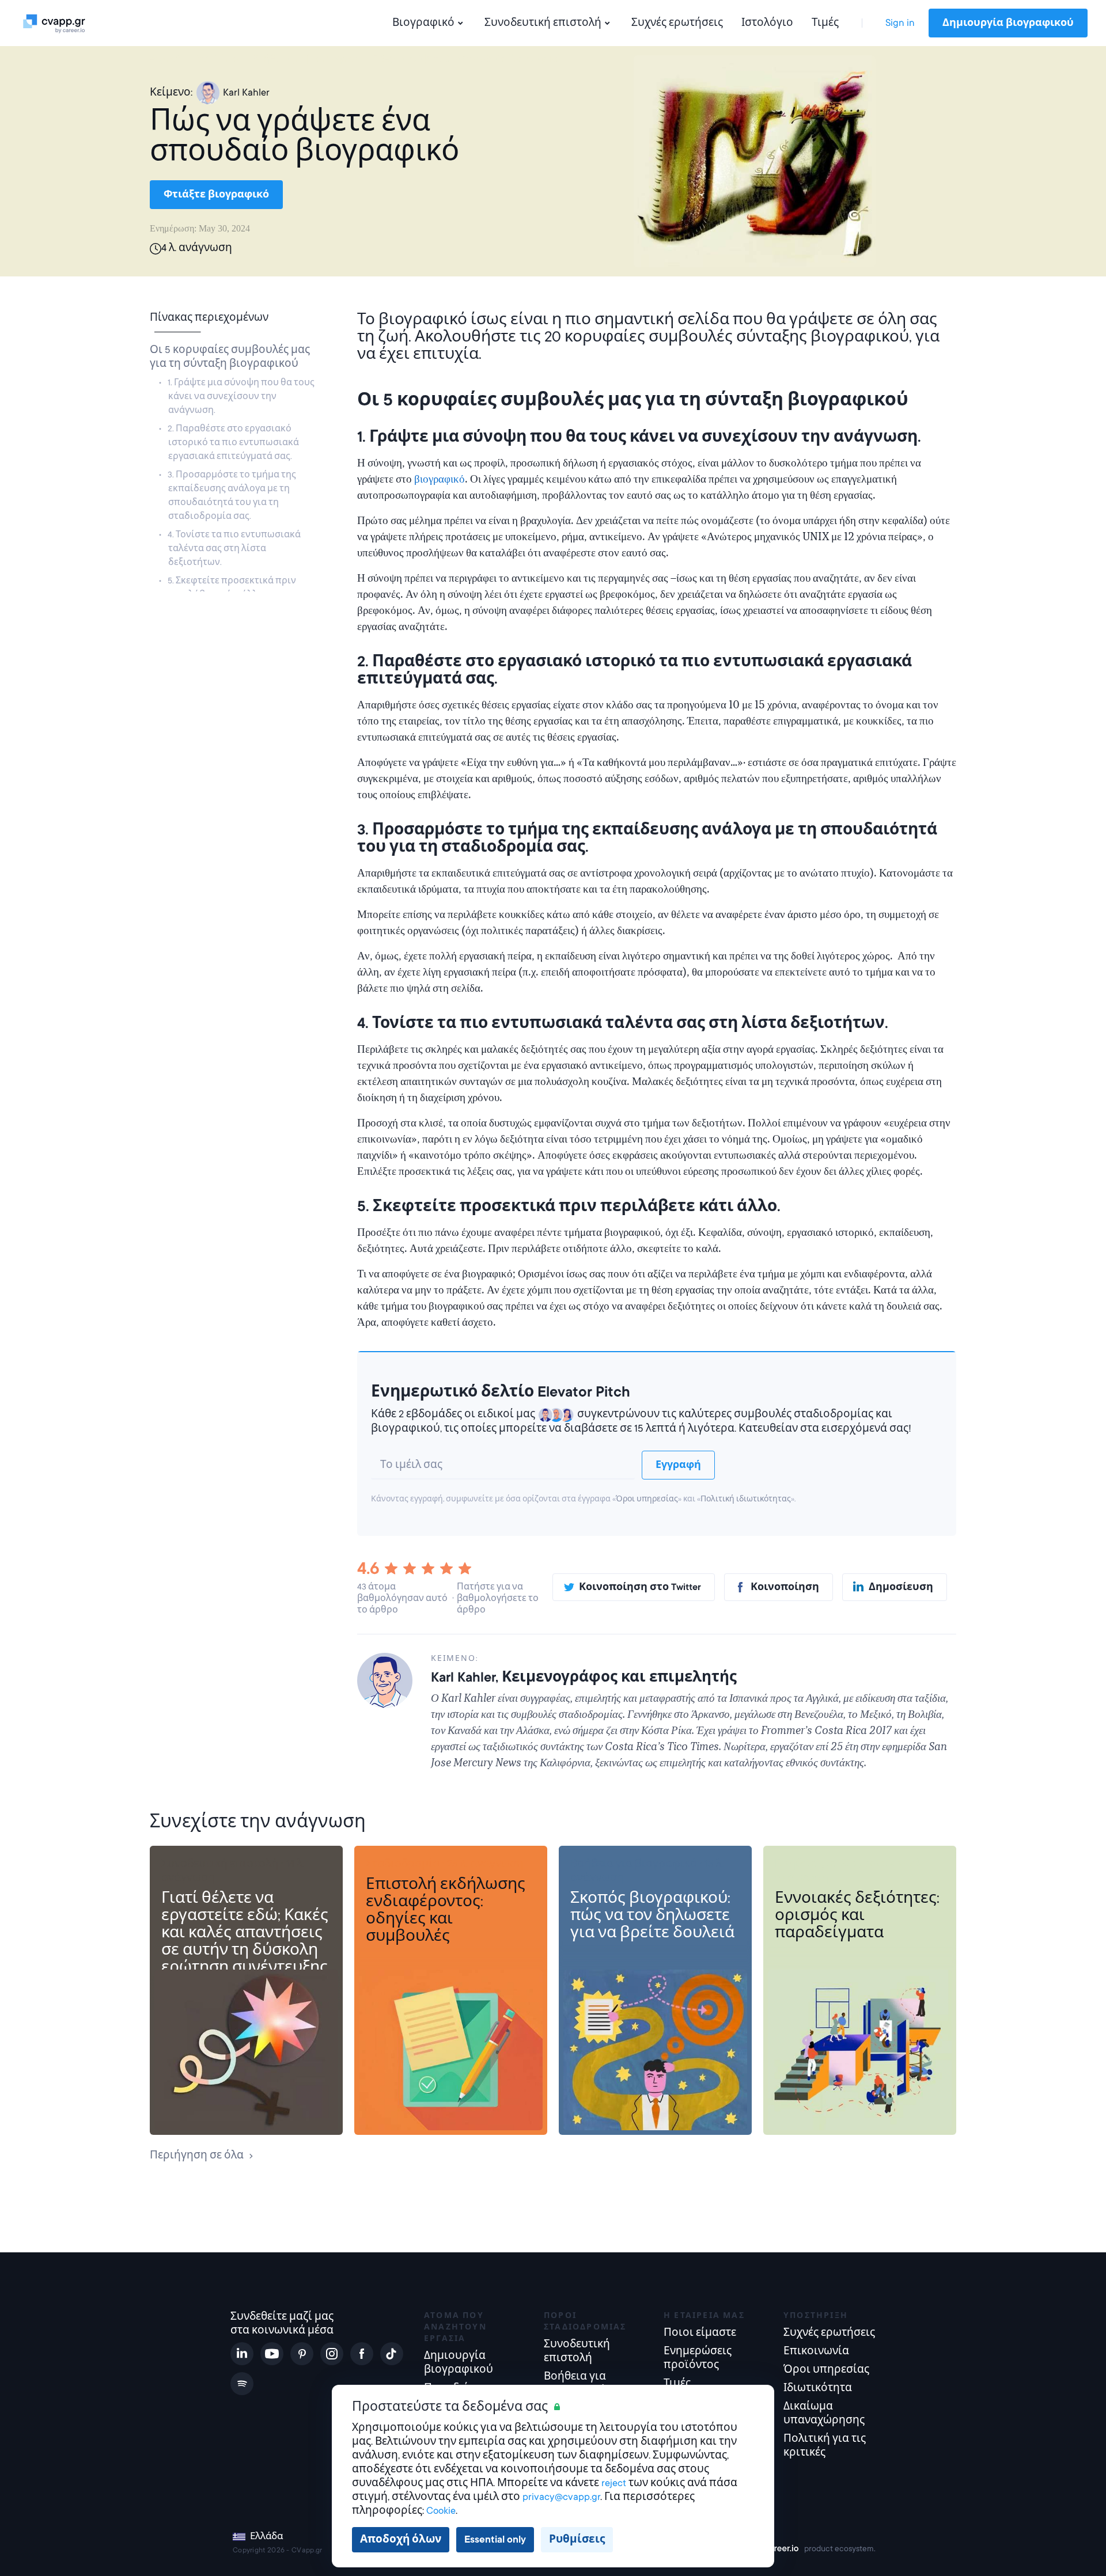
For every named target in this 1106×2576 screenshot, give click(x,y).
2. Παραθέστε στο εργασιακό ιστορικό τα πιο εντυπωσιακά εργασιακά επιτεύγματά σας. (233, 442)
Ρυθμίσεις (577, 2539)
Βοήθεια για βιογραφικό (634, 1864)
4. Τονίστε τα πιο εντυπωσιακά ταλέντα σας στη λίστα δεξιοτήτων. (234, 548)
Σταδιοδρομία (403, 1864)
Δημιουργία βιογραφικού (1008, 23)
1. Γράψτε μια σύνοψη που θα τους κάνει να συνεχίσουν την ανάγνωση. (241, 396)
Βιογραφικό (423, 23)
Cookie (441, 2511)
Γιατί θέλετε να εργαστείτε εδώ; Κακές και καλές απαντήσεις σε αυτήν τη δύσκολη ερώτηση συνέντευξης (245, 1933)
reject (614, 2483)
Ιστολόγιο (767, 23)
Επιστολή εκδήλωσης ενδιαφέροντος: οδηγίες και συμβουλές (446, 1910)
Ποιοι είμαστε (700, 2333)
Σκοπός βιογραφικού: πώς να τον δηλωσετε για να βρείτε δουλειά (652, 1915)
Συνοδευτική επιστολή (543, 23)
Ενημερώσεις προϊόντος (698, 2358)
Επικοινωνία (816, 2351)
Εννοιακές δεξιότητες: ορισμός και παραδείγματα (857, 1915)
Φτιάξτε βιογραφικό (216, 195)
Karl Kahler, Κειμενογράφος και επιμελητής (584, 1677)
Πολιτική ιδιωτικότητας (746, 1499)
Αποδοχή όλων (401, 2539)
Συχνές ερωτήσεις (677, 23)
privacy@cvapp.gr (561, 2497)
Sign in (900, 23)
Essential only (495, 2539)
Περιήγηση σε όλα (197, 2155)
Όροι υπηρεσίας (647, 1499)
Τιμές (825, 23)
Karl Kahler (246, 92)
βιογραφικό (440, 479)
